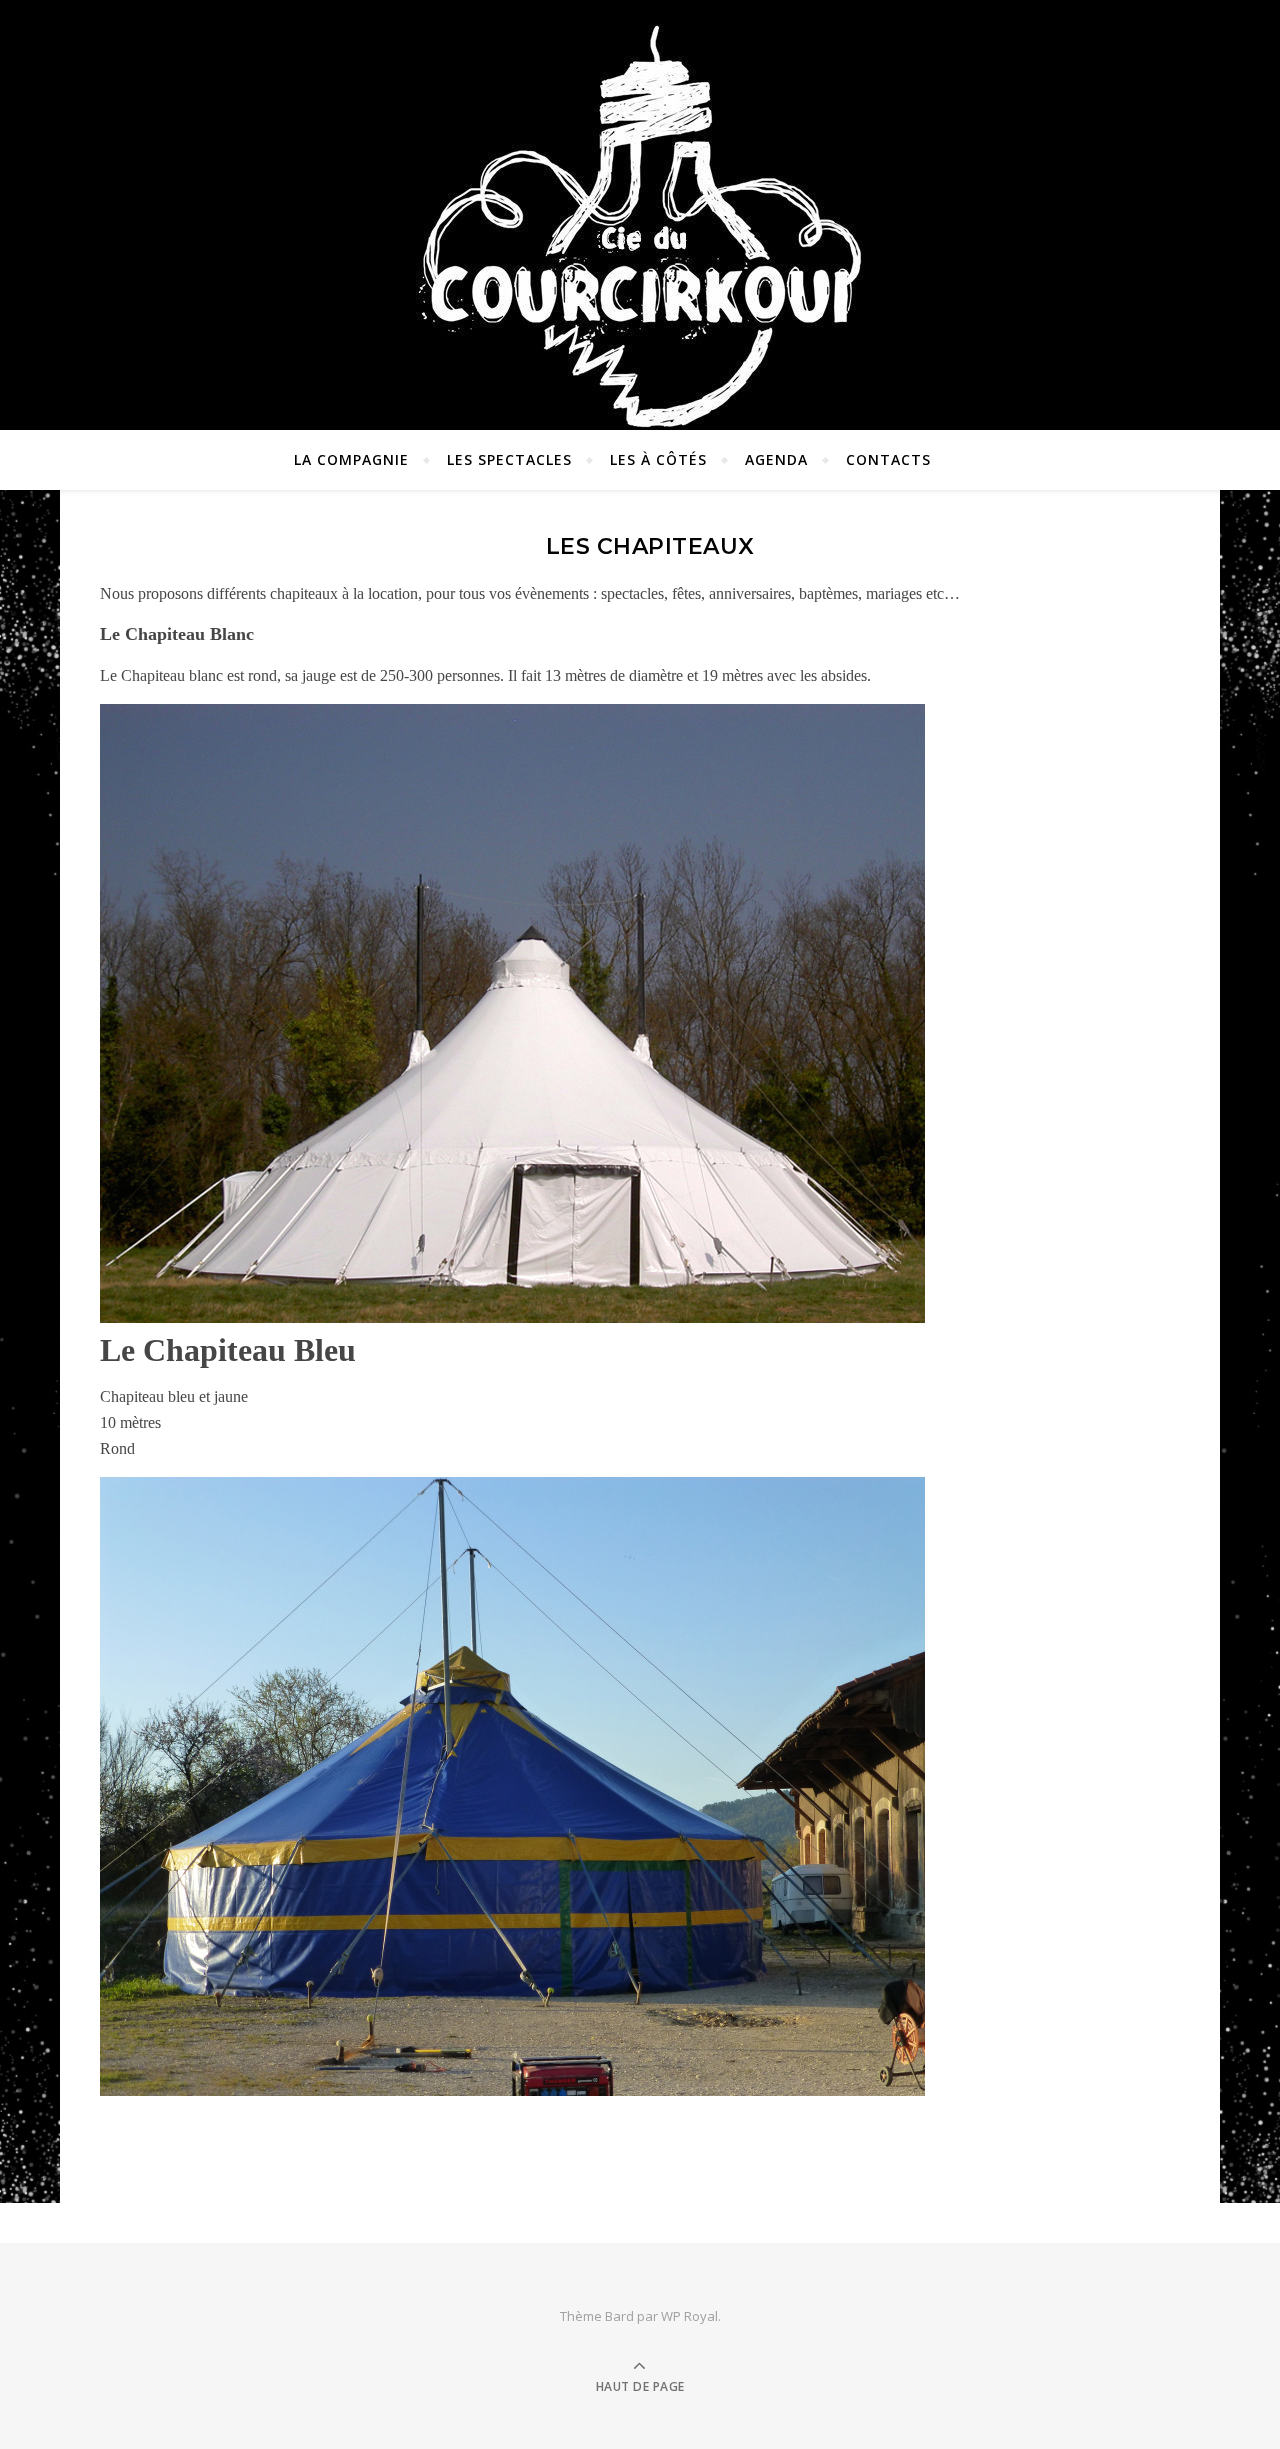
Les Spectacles (509, 459)
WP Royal (689, 2316)
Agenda (776, 459)
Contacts (888, 459)
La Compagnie (351, 459)
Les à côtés (658, 459)
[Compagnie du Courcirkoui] (640, 216)
